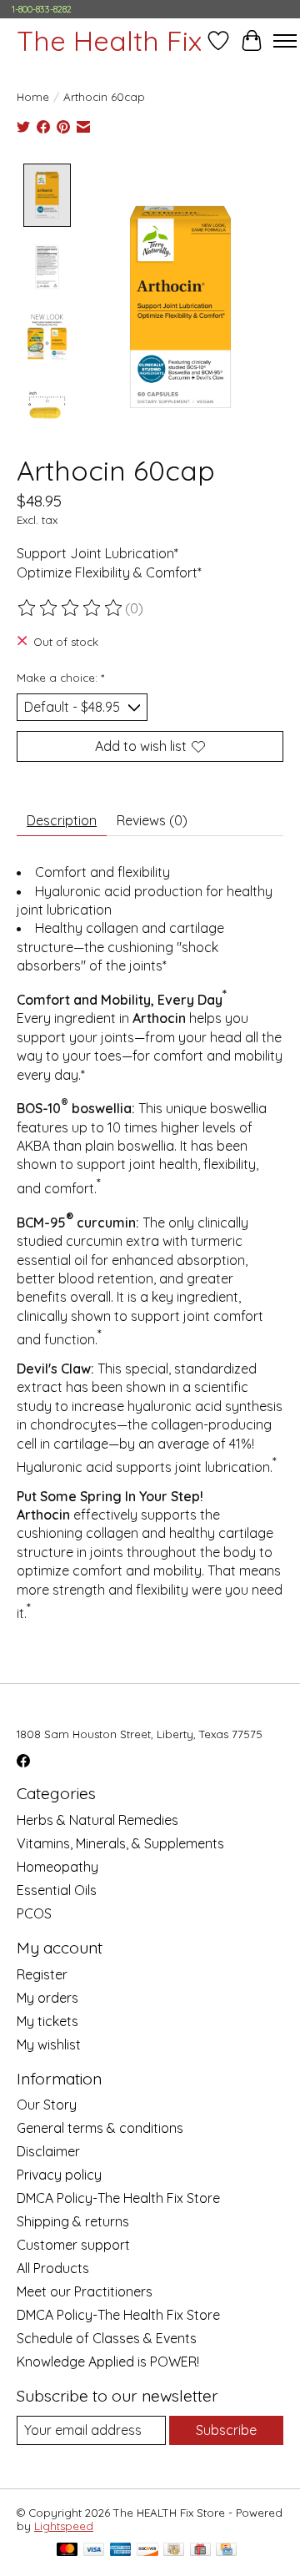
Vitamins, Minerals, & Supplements (120, 1843)
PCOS (34, 1913)
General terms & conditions (100, 2128)
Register (42, 1974)
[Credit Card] (226, 2551)
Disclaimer (48, 2151)
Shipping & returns (73, 2221)
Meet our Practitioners (85, 2291)
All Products (53, 2268)
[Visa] (94, 2551)
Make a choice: (60, 678)
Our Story (47, 2105)
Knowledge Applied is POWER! (108, 2362)
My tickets (47, 2021)
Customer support (73, 2245)
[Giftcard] (200, 2551)
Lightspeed (64, 2526)
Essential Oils (57, 1890)
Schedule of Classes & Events (107, 2338)
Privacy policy (59, 2175)
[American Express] (121, 2551)
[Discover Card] (147, 2551)
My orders (47, 1998)
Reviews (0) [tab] (152, 820)
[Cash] (174, 2551)
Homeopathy (57, 1867)
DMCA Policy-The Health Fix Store (118, 2198)
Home (33, 97)
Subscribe (226, 2430)
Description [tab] (62, 820)
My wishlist (49, 2044)
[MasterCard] (67, 2551)
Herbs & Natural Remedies (97, 1820)
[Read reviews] (71, 608)
